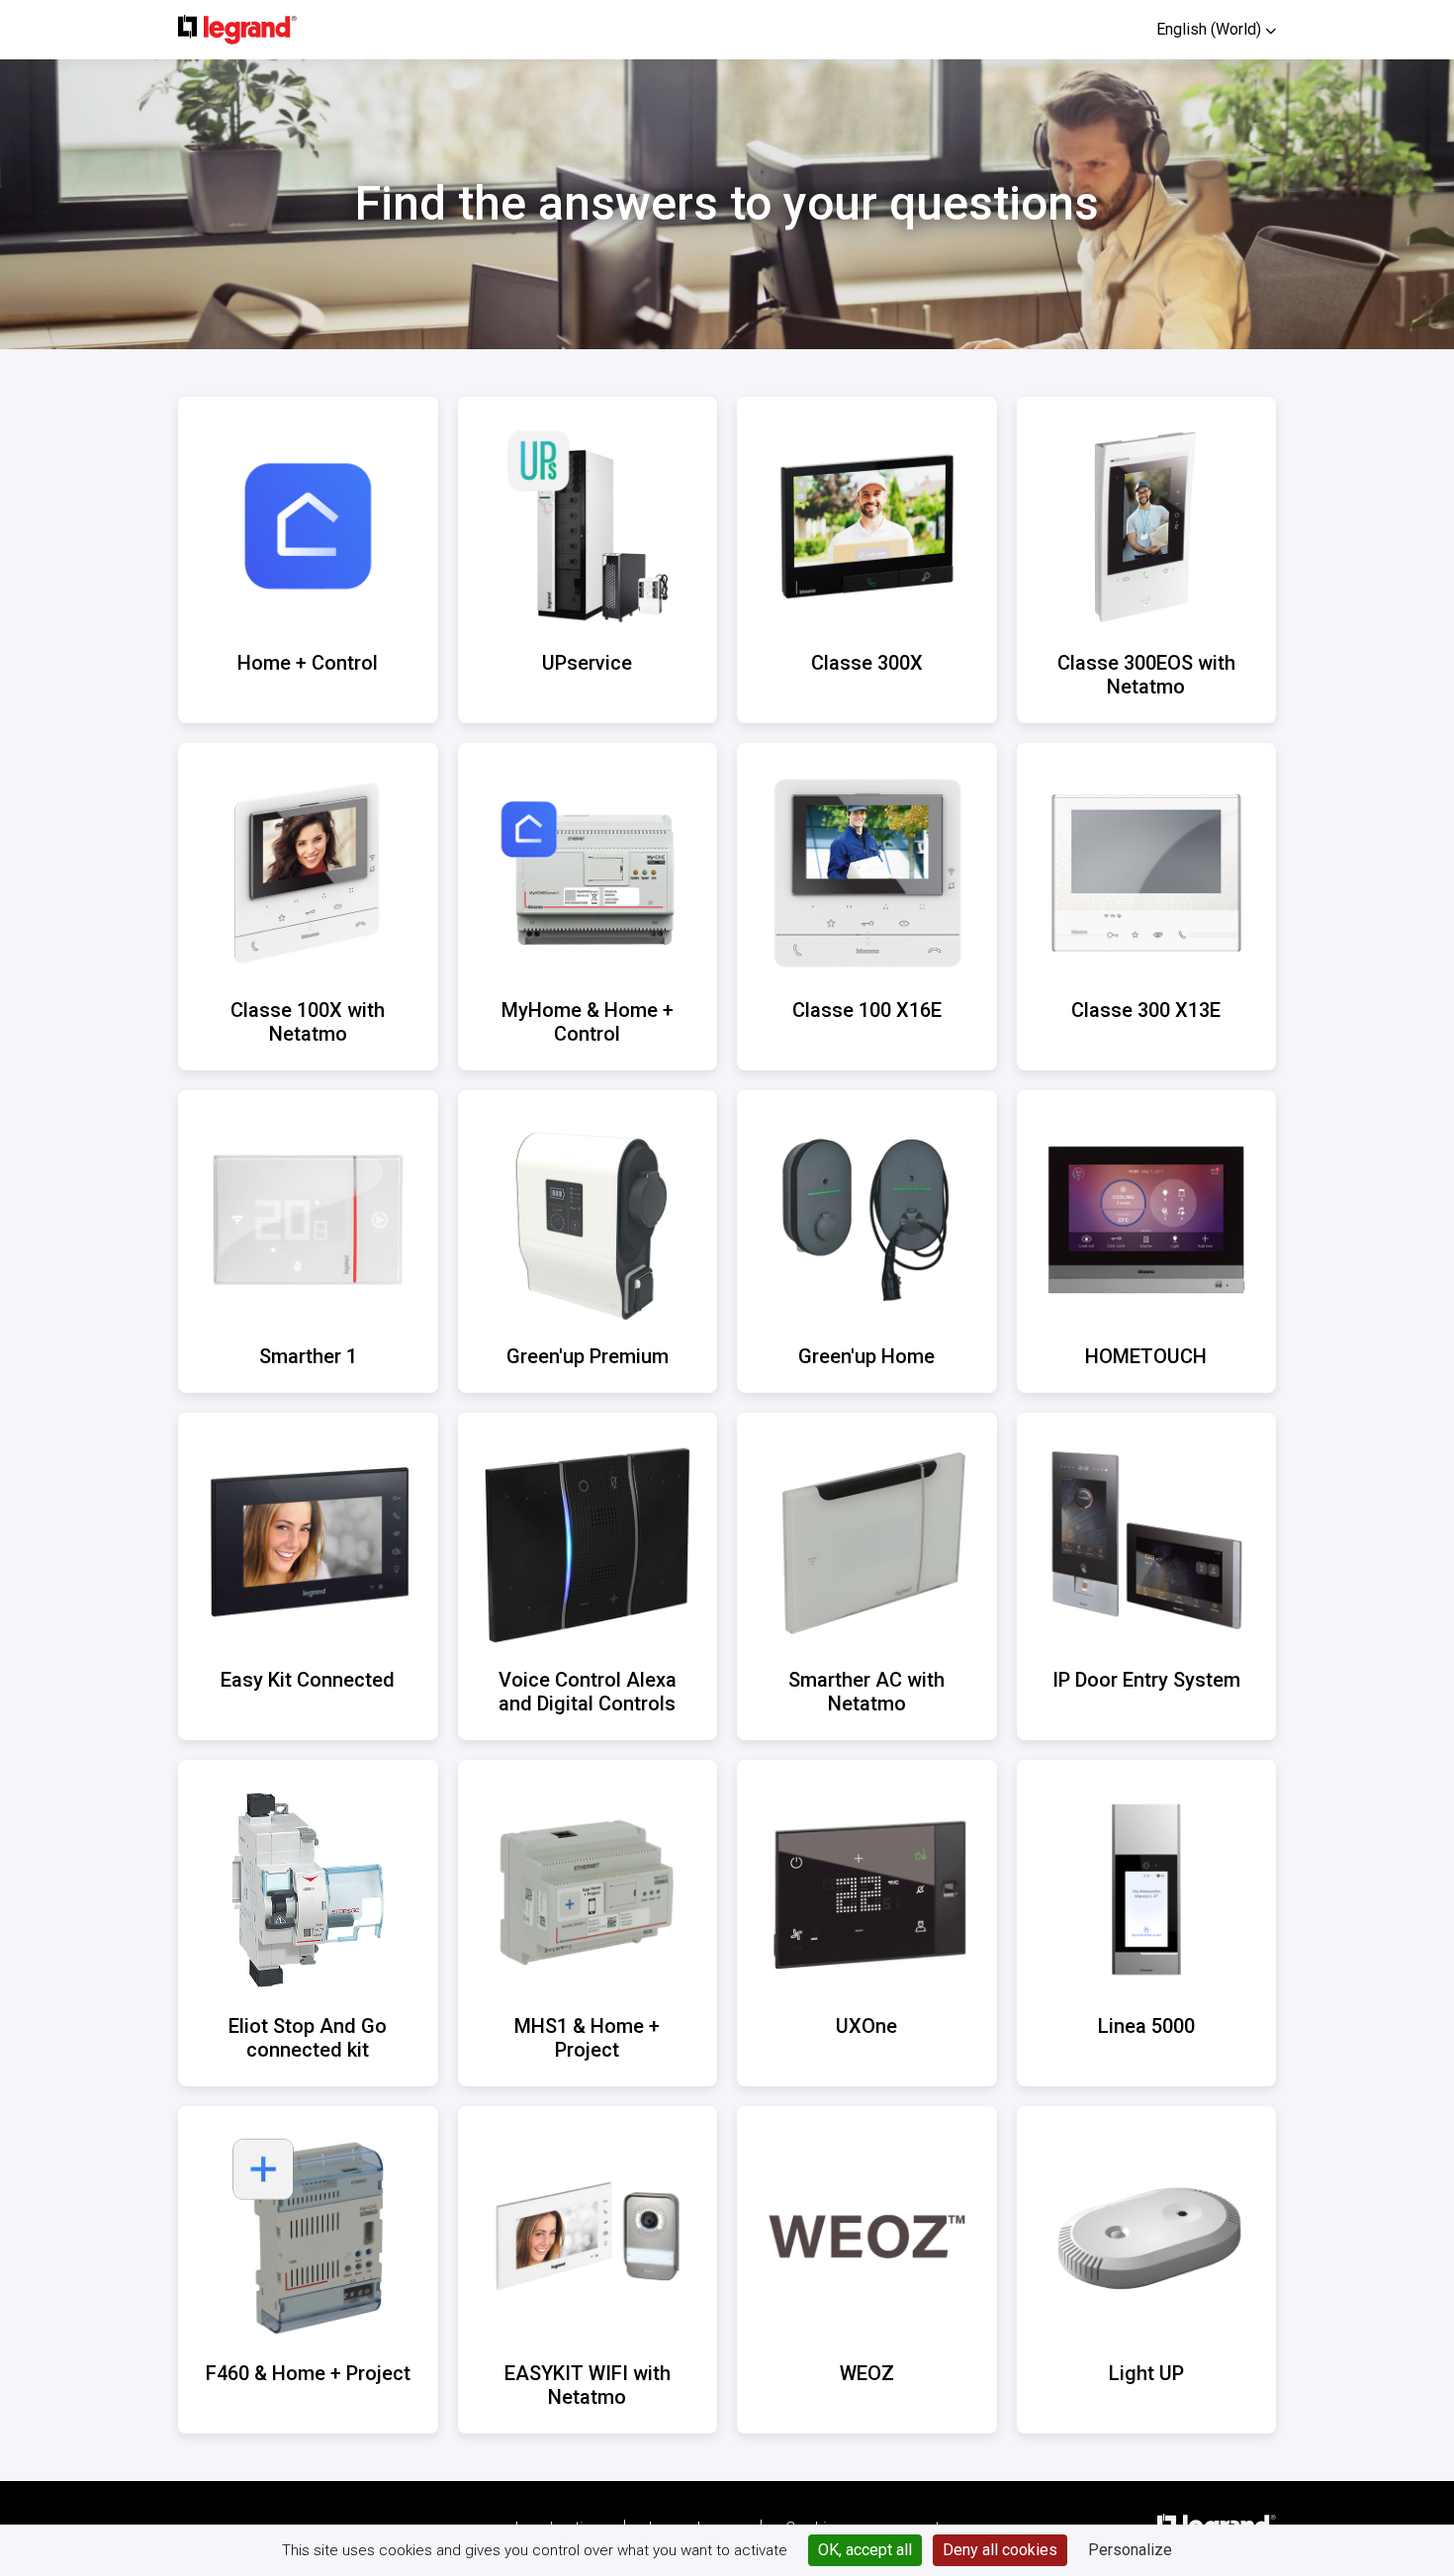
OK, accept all (865, 2550)
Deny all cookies (1000, 2550)
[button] (1216, 29)
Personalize (1130, 2550)
